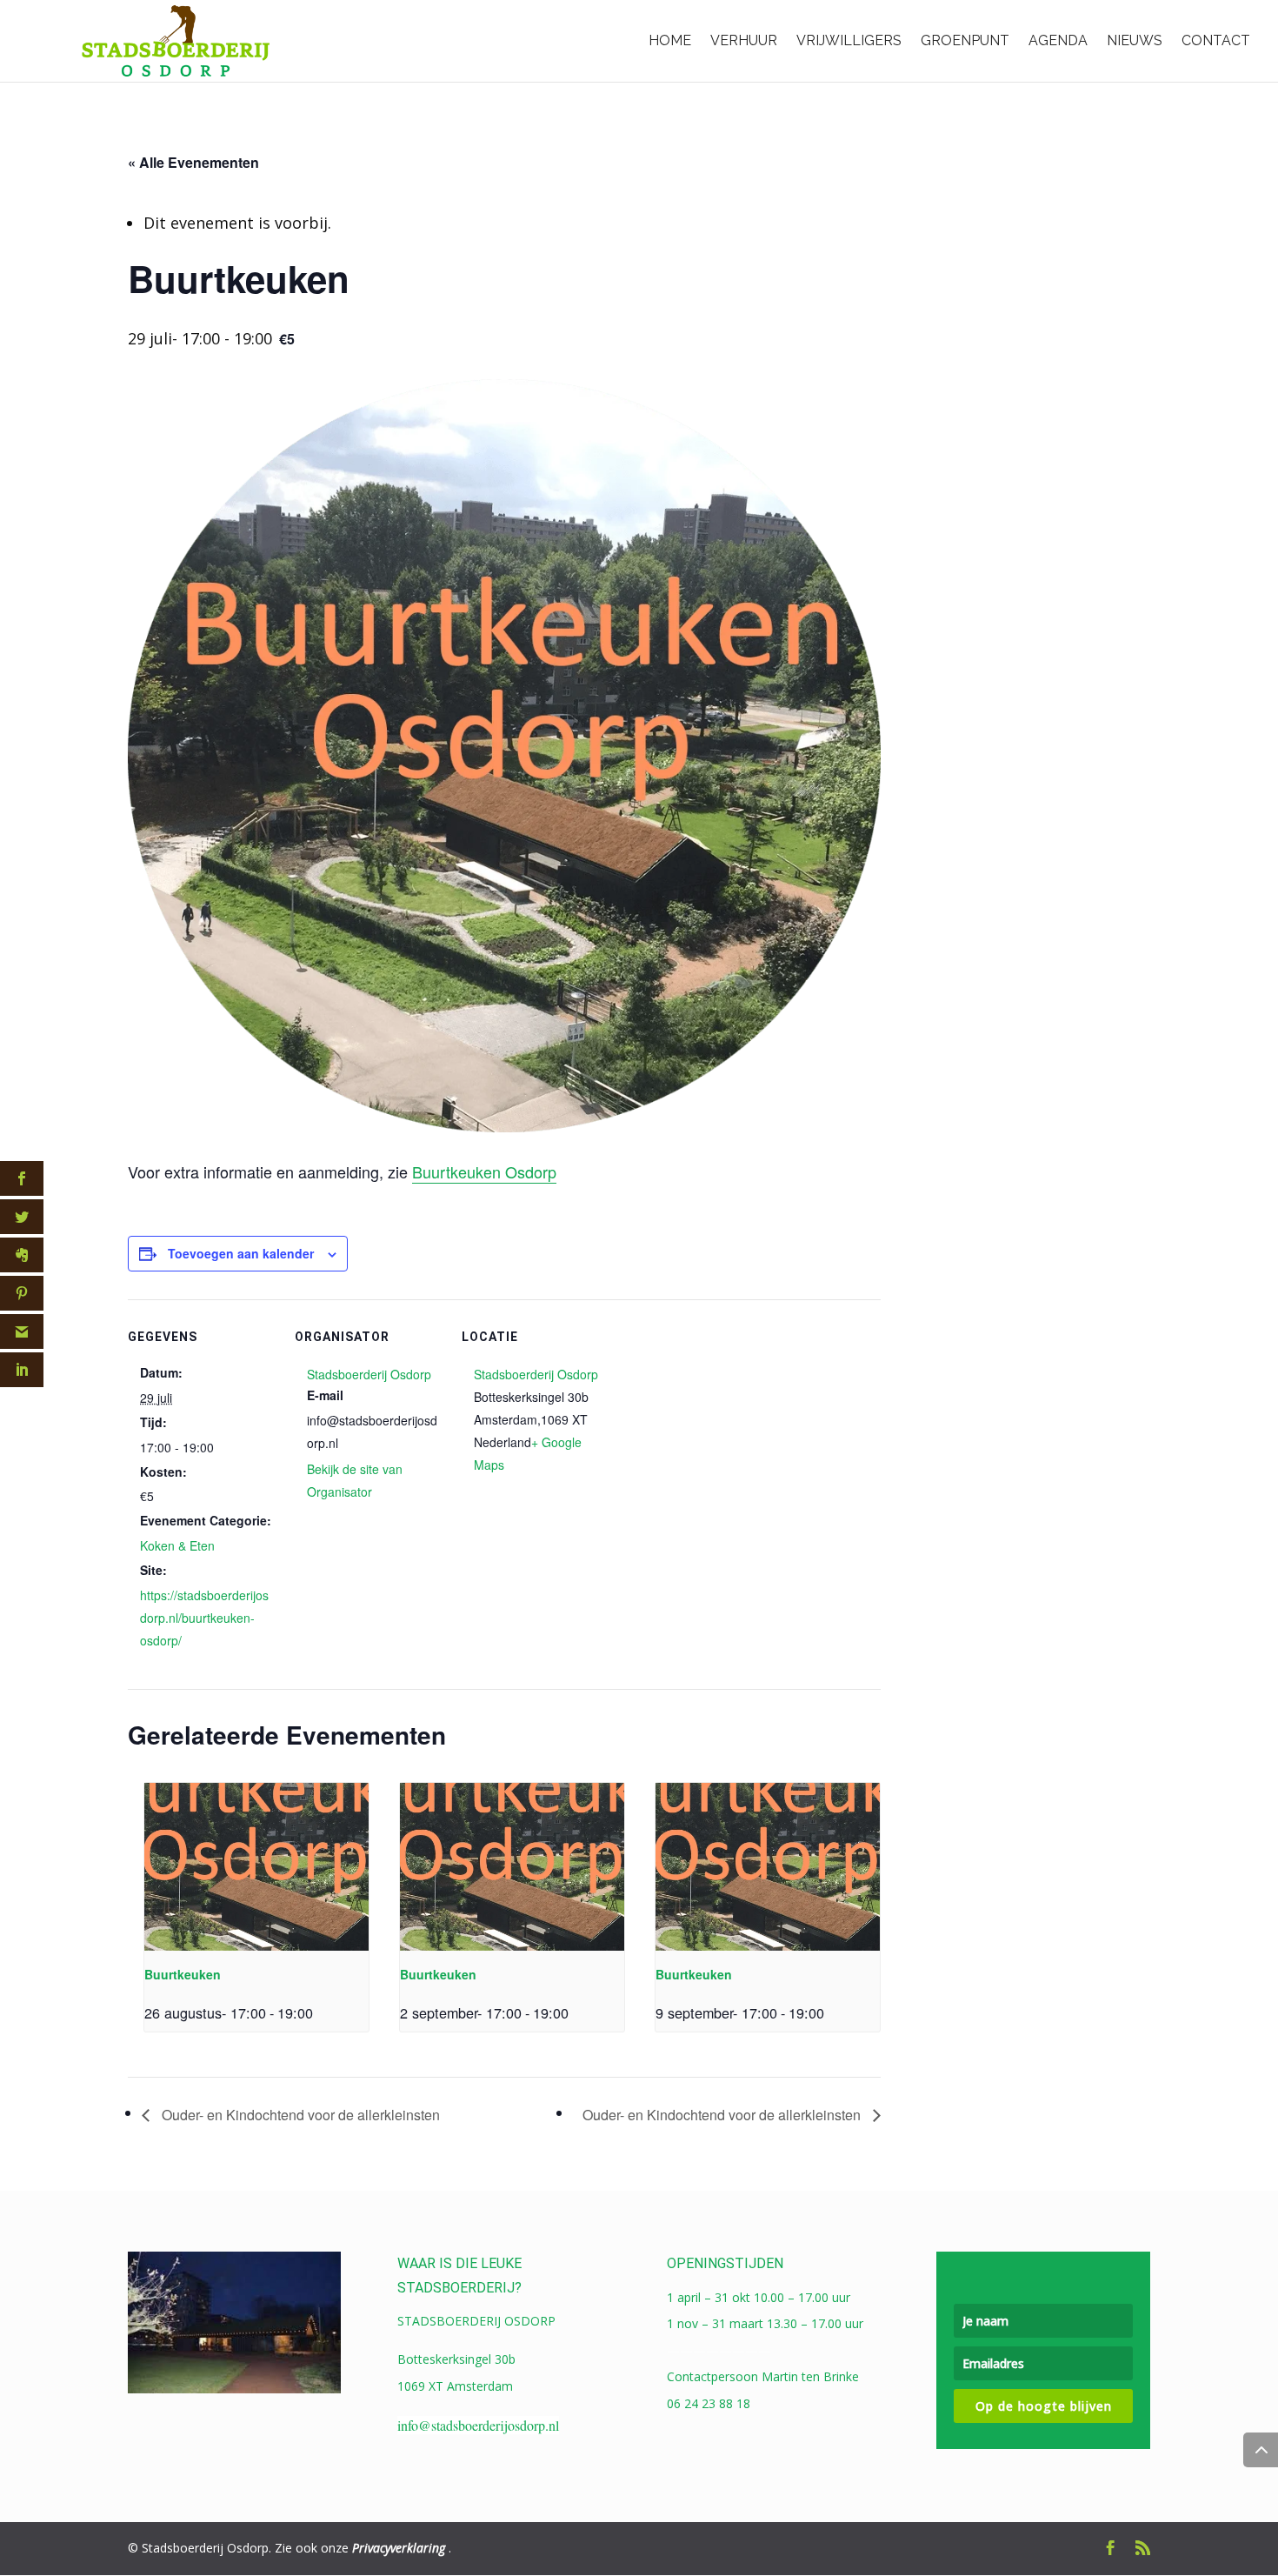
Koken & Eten (177, 1545)
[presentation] (256, 1867)
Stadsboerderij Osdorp (369, 1374)
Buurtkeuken (183, 1974)
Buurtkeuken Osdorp (484, 1171)
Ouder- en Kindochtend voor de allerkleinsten (299, 2115)
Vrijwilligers (849, 40)
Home (670, 40)
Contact (1216, 40)
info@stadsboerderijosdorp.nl (478, 2425)
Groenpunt (965, 40)
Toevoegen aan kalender (241, 1253)
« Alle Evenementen (193, 162)
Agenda (1058, 40)
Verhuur (744, 40)
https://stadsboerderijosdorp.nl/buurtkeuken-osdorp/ (204, 1618)
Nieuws (1135, 40)
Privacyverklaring (399, 2548)
